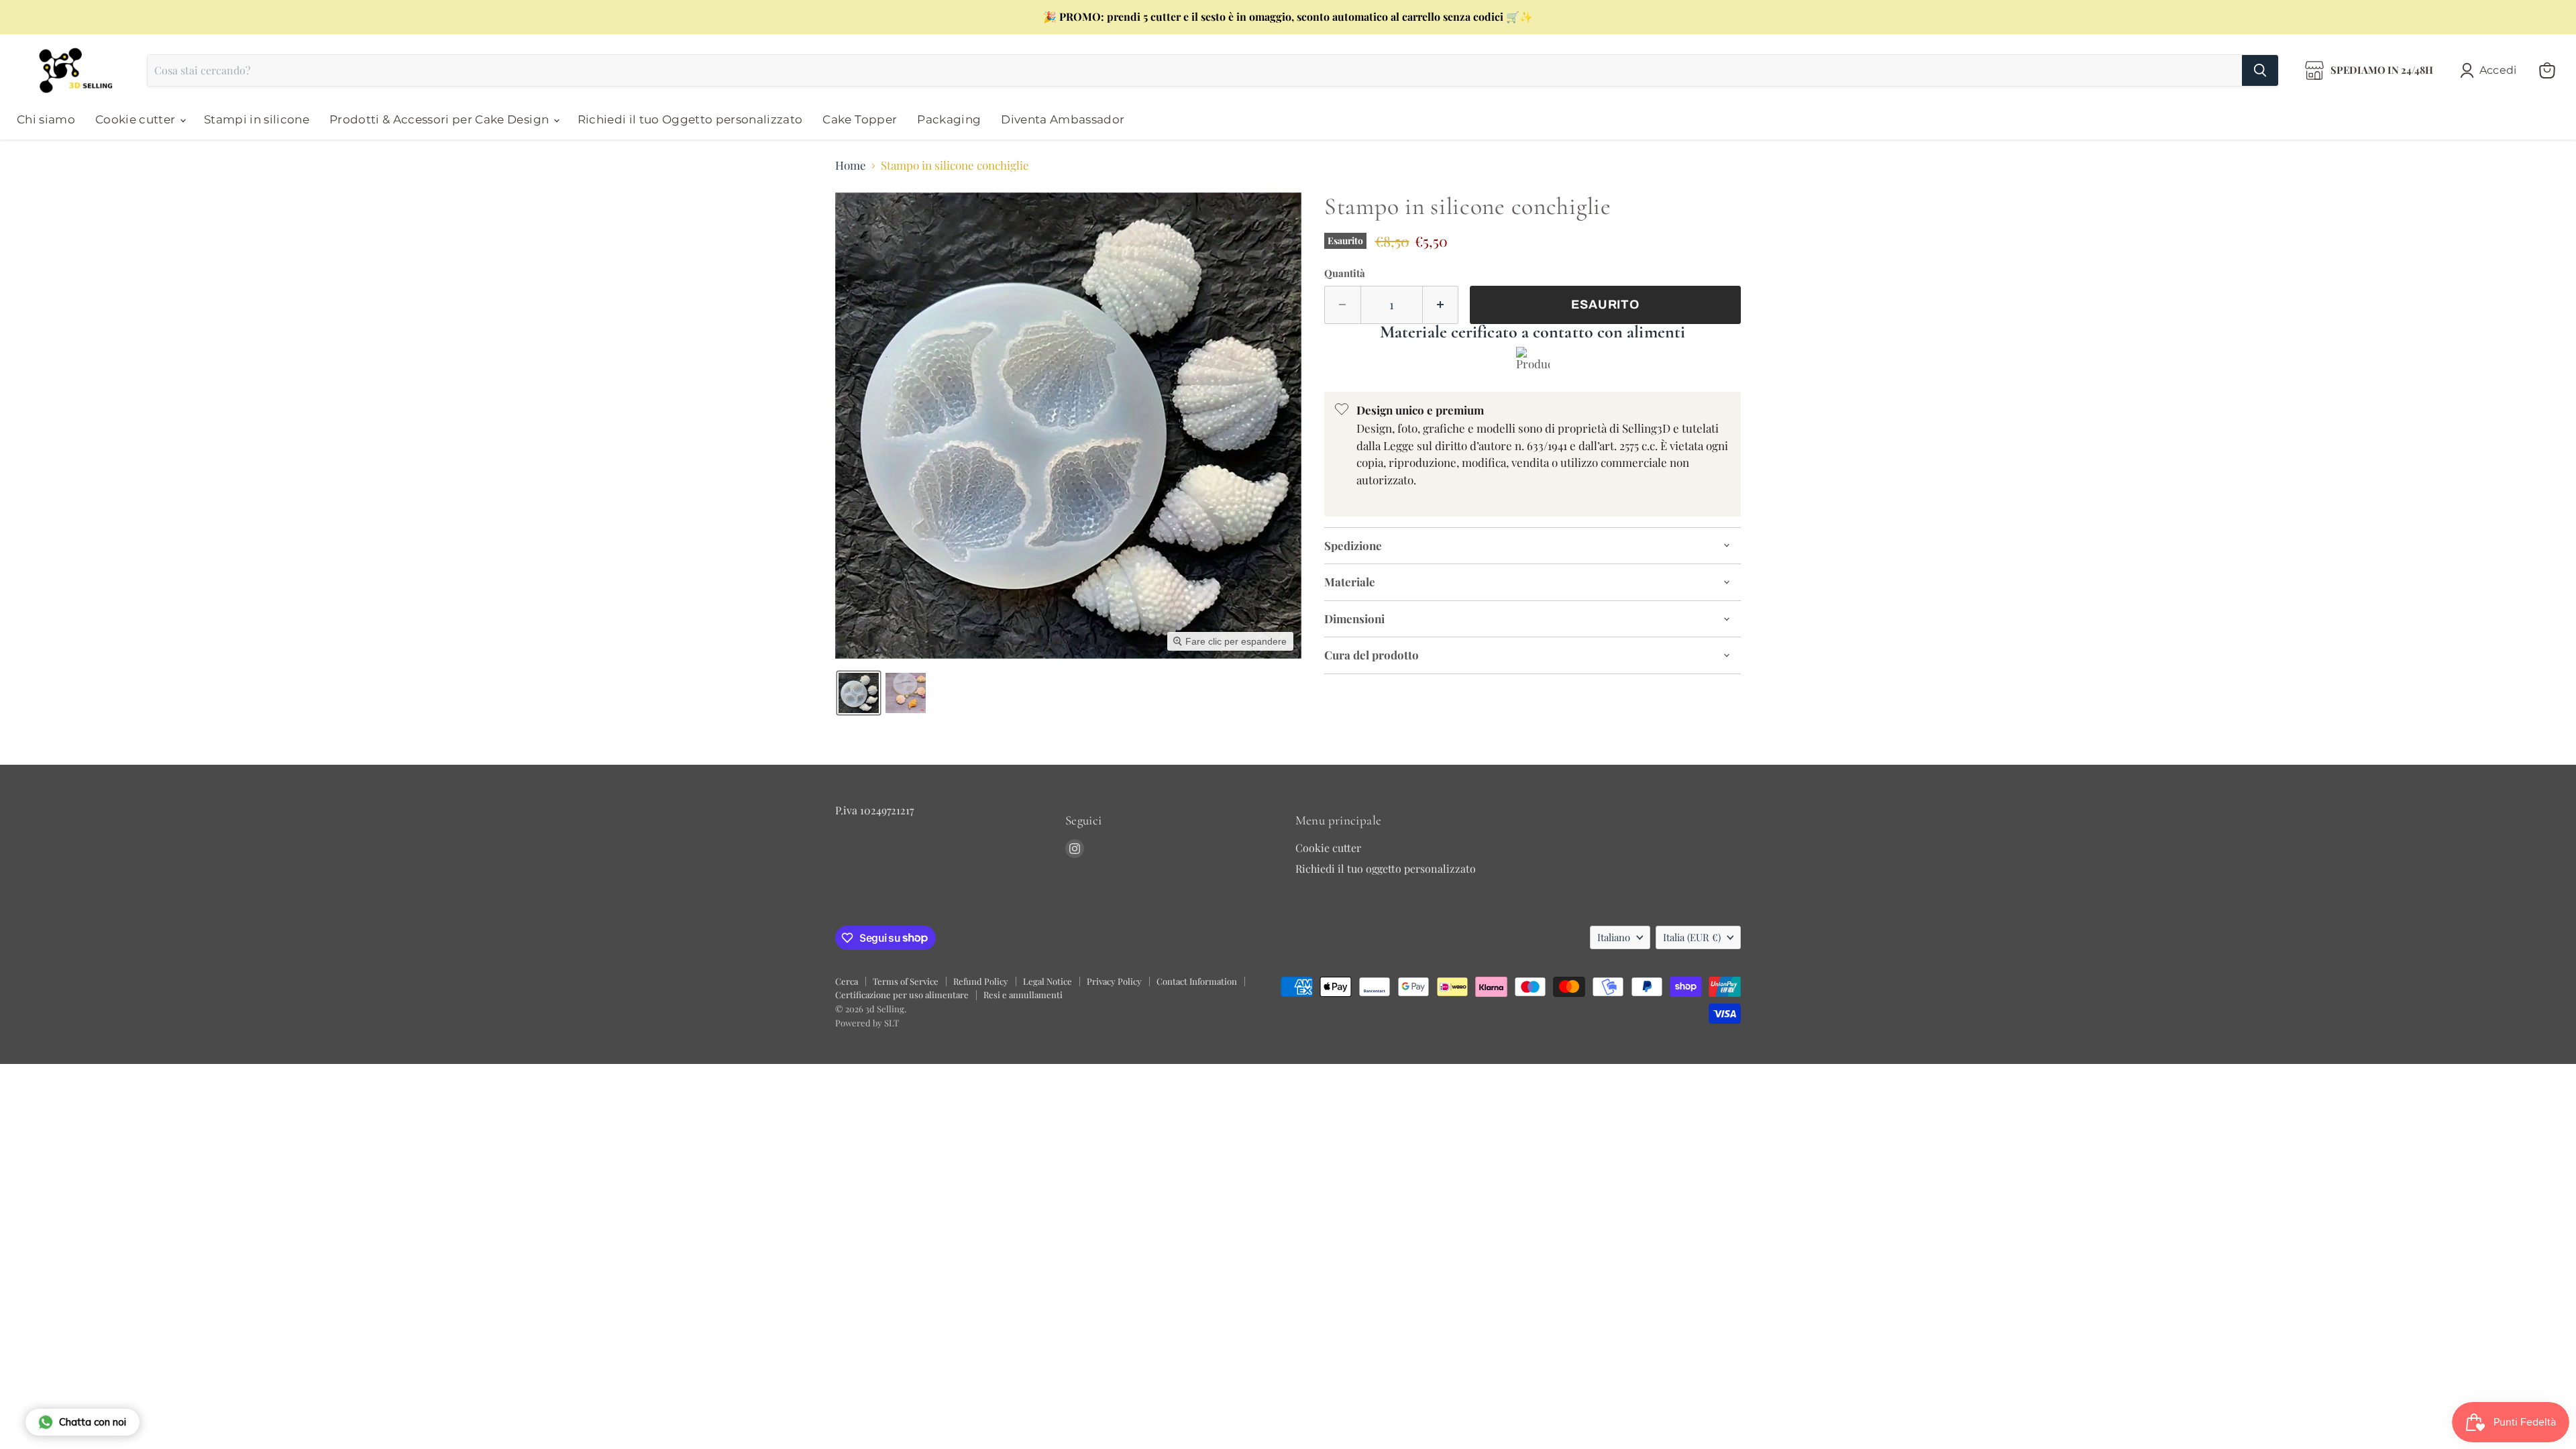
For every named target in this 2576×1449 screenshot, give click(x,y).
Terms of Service (906, 981)
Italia (1692, 937)
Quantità (1345, 273)
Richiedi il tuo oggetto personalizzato (1386, 868)
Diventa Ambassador (1063, 119)
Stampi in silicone (257, 119)
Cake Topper (860, 119)
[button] (2491, 70)
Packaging (949, 119)
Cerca (847, 981)
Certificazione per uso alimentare (902, 995)
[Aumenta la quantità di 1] (1441, 305)
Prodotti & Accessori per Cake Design (441, 119)
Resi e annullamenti (1023, 995)
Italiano (1614, 937)
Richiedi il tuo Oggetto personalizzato (690, 119)
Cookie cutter (137, 119)
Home (851, 166)
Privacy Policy (1114, 981)
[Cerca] (2260, 70)
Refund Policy (981, 981)
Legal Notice (1048, 981)
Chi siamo (46, 119)
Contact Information (1197, 981)
